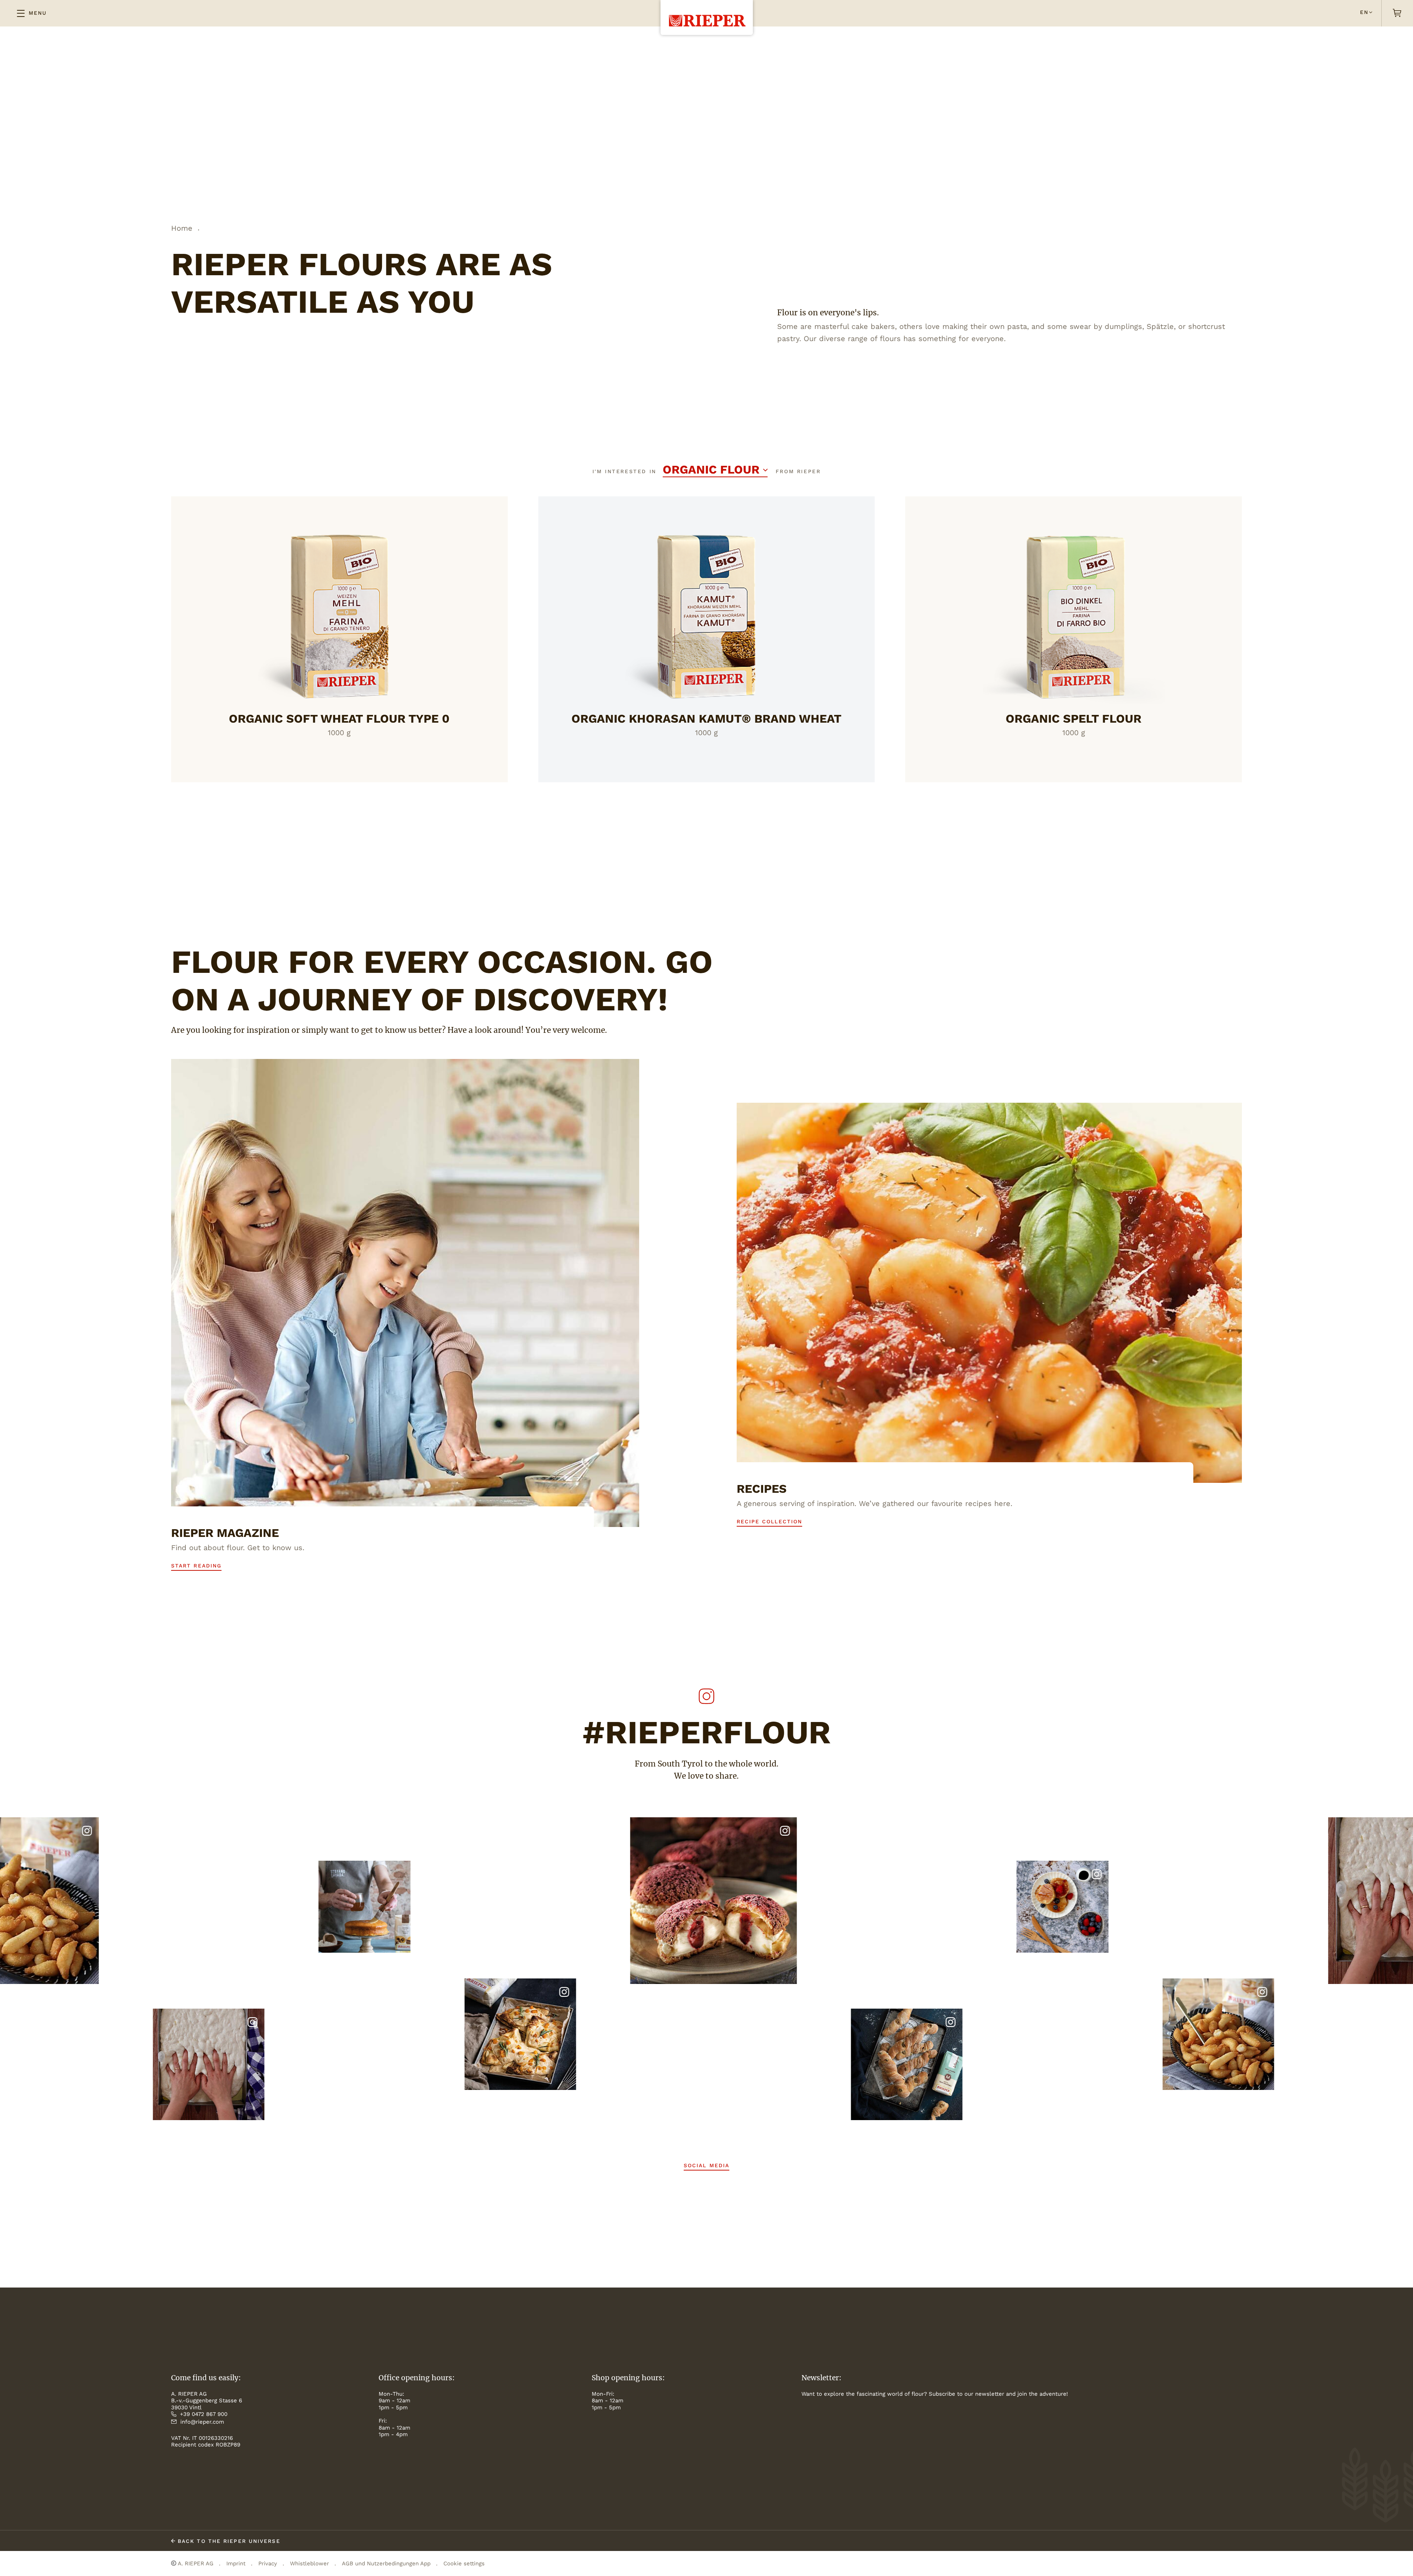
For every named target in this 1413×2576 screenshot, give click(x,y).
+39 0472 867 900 (204, 2414)
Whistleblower (309, 2563)
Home (182, 228)
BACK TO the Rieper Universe (228, 2541)
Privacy (268, 2563)
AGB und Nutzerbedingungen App (386, 2563)
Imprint (236, 2563)
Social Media (706, 2165)
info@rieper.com (202, 2422)
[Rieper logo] (707, 13)
